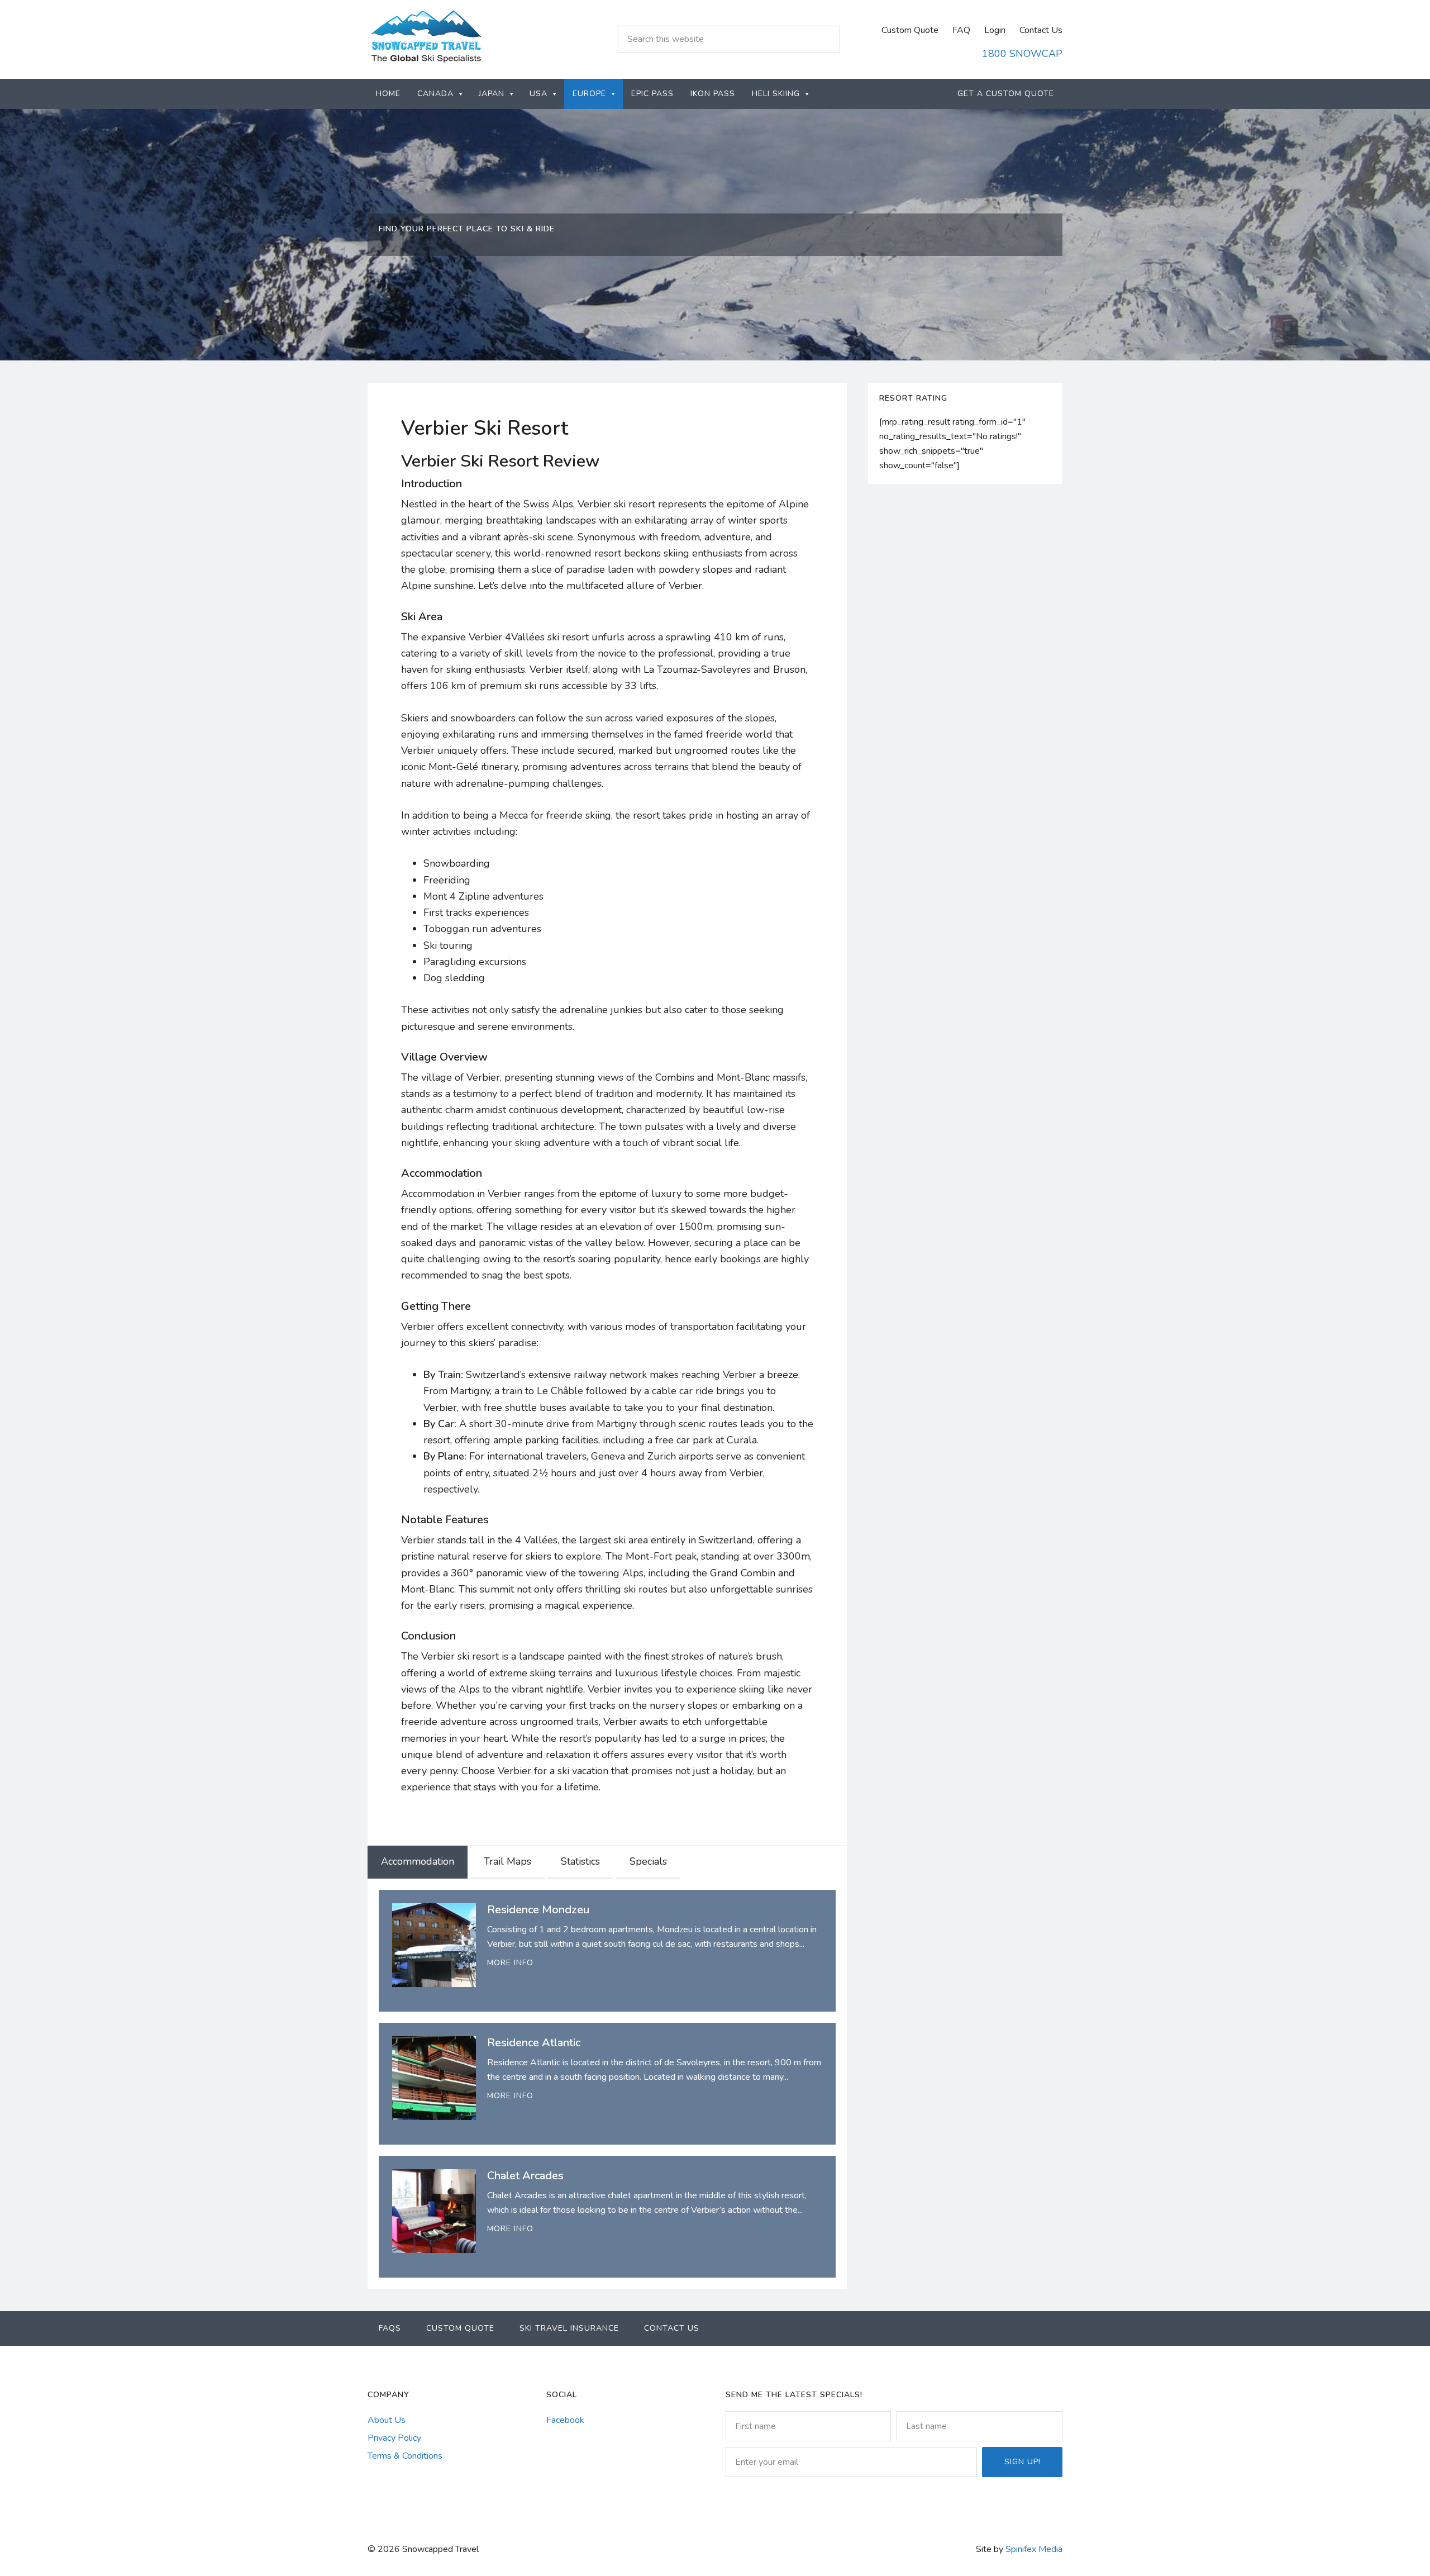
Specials (648, 1861)
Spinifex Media (1034, 2549)
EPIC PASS (652, 94)
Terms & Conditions (405, 2456)
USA (538, 94)
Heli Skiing (776, 94)
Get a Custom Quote (1006, 94)
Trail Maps (507, 1861)
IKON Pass (713, 94)
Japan (492, 94)
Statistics (580, 1861)
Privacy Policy (394, 2438)
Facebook (565, 2420)
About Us (387, 2420)
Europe (589, 94)
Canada (435, 94)
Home (388, 94)
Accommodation (418, 1861)
